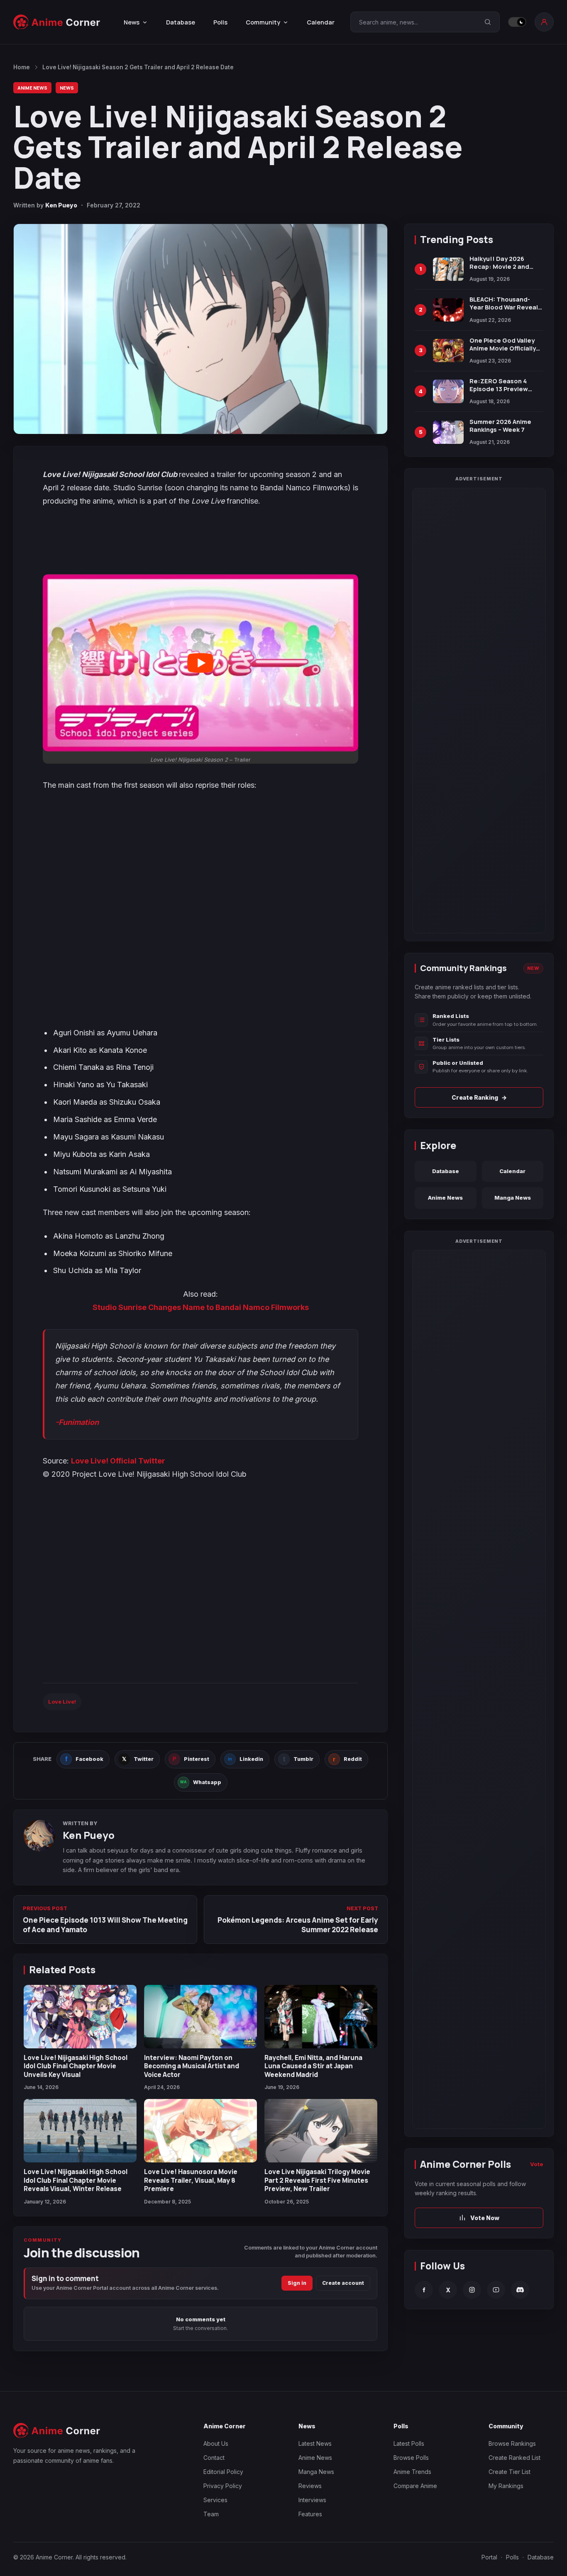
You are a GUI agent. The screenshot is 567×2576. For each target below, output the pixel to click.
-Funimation (77, 1422)
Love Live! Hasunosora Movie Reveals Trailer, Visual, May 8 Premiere (191, 2180)
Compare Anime (415, 2486)
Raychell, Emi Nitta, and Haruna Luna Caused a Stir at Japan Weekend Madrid (313, 2066)
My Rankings (506, 2486)
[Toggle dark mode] (517, 22)
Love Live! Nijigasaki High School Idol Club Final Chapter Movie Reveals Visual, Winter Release (76, 2180)
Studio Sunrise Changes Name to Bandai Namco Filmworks (201, 1307)
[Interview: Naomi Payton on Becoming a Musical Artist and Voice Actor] (200, 2017)
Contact (214, 2458)
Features (310, 2514)
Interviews (312, 2500)
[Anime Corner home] (57, 22)
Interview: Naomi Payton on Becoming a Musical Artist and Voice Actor (192, 2066)
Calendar (321, 22)
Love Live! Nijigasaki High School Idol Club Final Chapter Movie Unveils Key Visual (76, 2066)
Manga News (513, 1198)
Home (22, 67)
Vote (537, 2164)
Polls (220, 22)
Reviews (310, 2486)
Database (181, 22)
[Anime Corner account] (544, 22)
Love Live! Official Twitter (118, 1461)
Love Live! (62, 1702)
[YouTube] (496, 2290)
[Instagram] (472, 2290)
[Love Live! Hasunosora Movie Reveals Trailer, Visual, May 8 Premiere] (200, 2131)
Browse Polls (411, 2458)
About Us (216, 2443)
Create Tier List (510, 2472)
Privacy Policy (223, 2486)
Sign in (297, 2283)
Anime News (32, 88)
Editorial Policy (223, 2472)
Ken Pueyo (61, 205)
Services (215, 2500)
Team (211, 2514)
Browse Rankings (512, 2443)
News (67, 88)
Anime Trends (412, 2472)
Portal (489, 2557)
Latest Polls (409, 2443)
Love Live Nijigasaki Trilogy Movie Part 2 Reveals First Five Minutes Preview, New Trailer (317, 2180)
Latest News (315, 2443)
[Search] (488, 22)
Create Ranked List (514, 2458)
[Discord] (520, 2290)
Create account (343, 2283)
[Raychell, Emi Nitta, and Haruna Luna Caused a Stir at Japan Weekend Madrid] (321, 2017)
